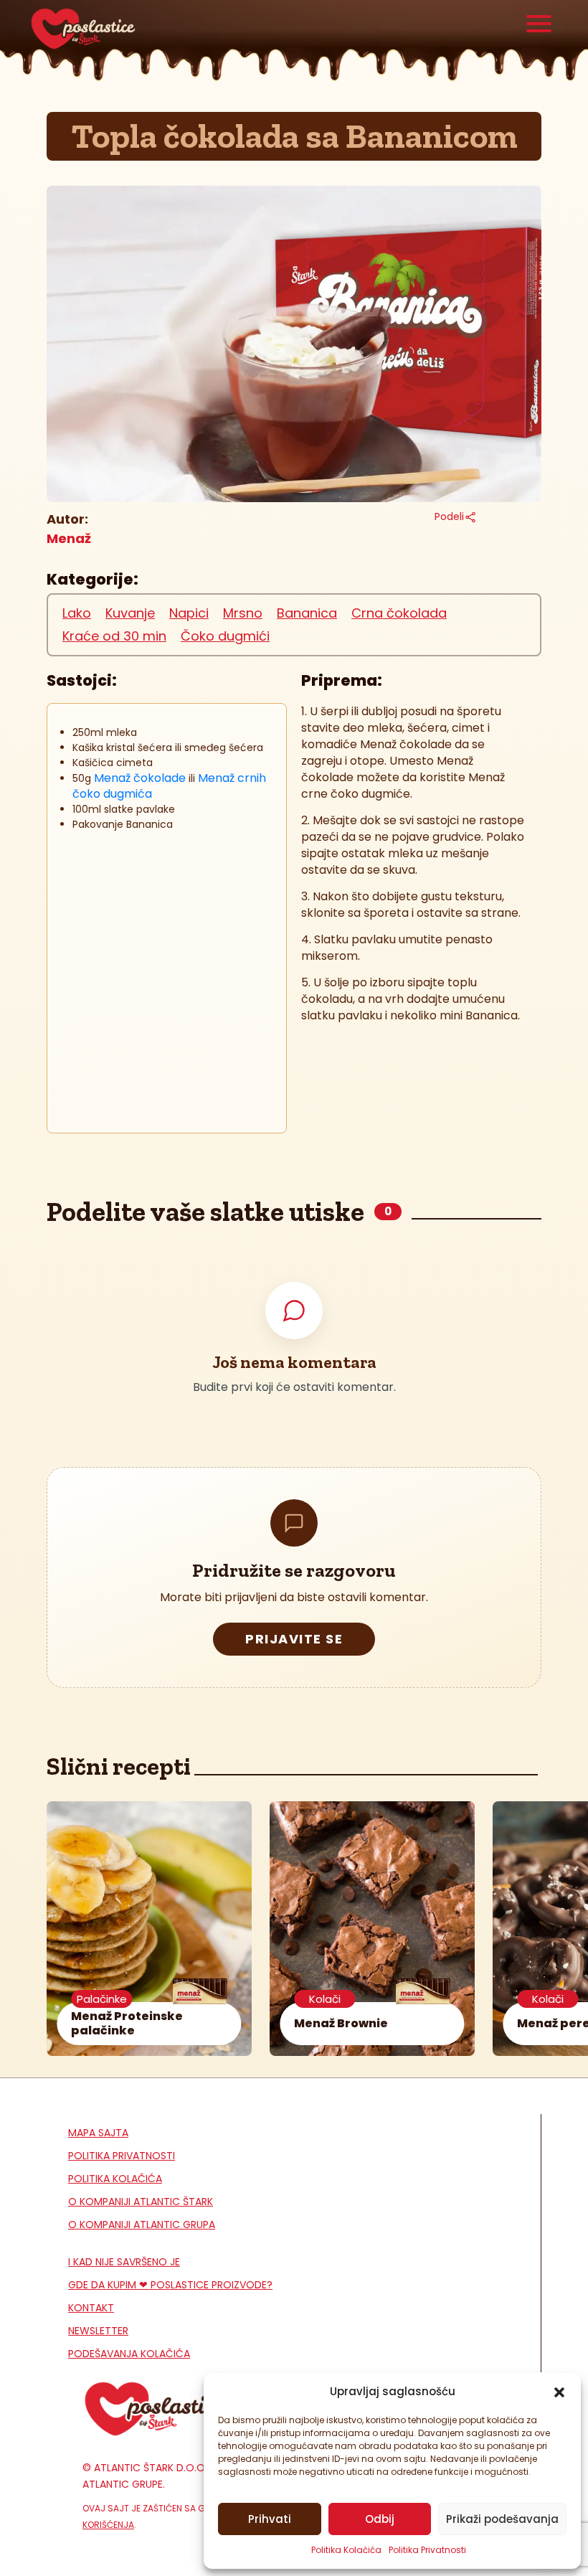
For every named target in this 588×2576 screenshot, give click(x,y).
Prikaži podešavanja (502, 2519)
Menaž (69, 538)
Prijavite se (294, 1639)
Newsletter (98, 2331)
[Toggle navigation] (539, 25)
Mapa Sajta (98, 2133)
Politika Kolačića (346, 2550)
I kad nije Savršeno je (124, 2262)
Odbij (380, 2519)
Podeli (449, 516)
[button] (559, 2392)
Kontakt (91, 2308)
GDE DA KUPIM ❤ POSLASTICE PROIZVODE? (170, 2285)
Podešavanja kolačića (129, 2354)
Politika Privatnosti (427, 2550)
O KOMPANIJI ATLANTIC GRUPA (142, 2224)
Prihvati (270, 2519)
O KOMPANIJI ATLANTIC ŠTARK (141, 2202)
